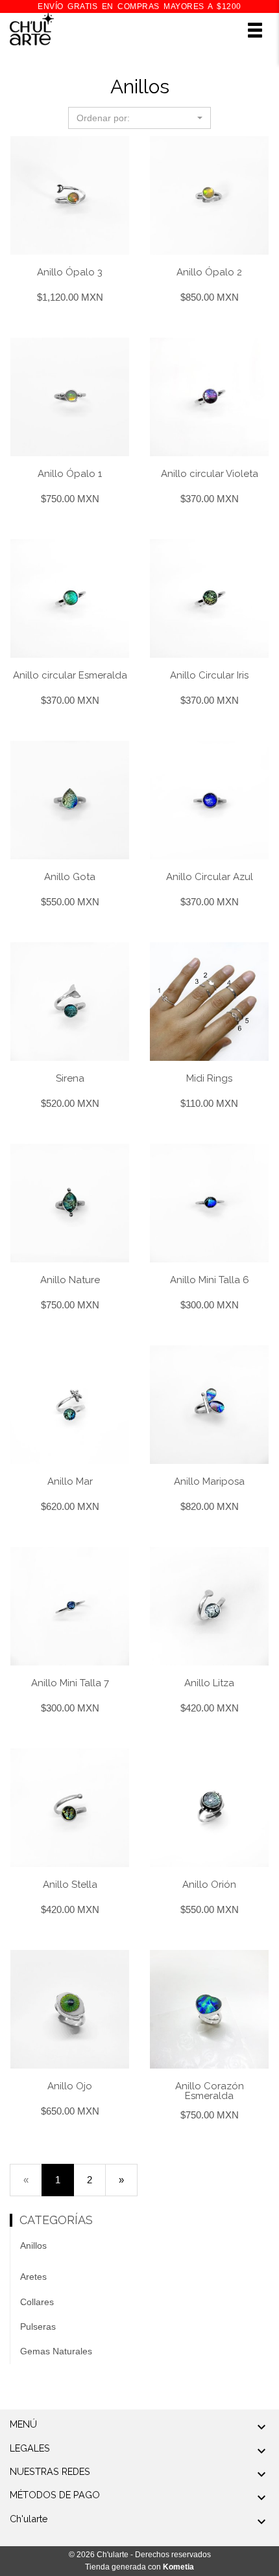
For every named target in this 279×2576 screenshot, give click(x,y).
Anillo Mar (70, 1481)
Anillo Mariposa (209, 1481)
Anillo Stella (70, 1885)
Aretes (33, 2277)
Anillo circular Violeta (210, 474)
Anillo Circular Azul (210, 877)
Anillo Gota (70, 877)
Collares (37, 2302)
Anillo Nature (70, 1280)
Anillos (33, 2245)
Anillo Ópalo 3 (70, 272)
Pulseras (38, 2327)
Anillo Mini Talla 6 (210, 1280)
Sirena (70, 1078)
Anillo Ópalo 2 (209, 272)
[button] (139, 118)
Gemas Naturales (56, 2351)
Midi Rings (209, 1078)
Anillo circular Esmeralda (70, 675)
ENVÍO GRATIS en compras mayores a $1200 (139, 6)
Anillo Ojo (70, 2086)
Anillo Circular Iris (209, 675)
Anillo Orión (209, 1885)
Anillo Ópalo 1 (70, 474)
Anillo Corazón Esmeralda (210, 2091)
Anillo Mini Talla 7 (70, 1683)
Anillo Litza (209, 1683)
